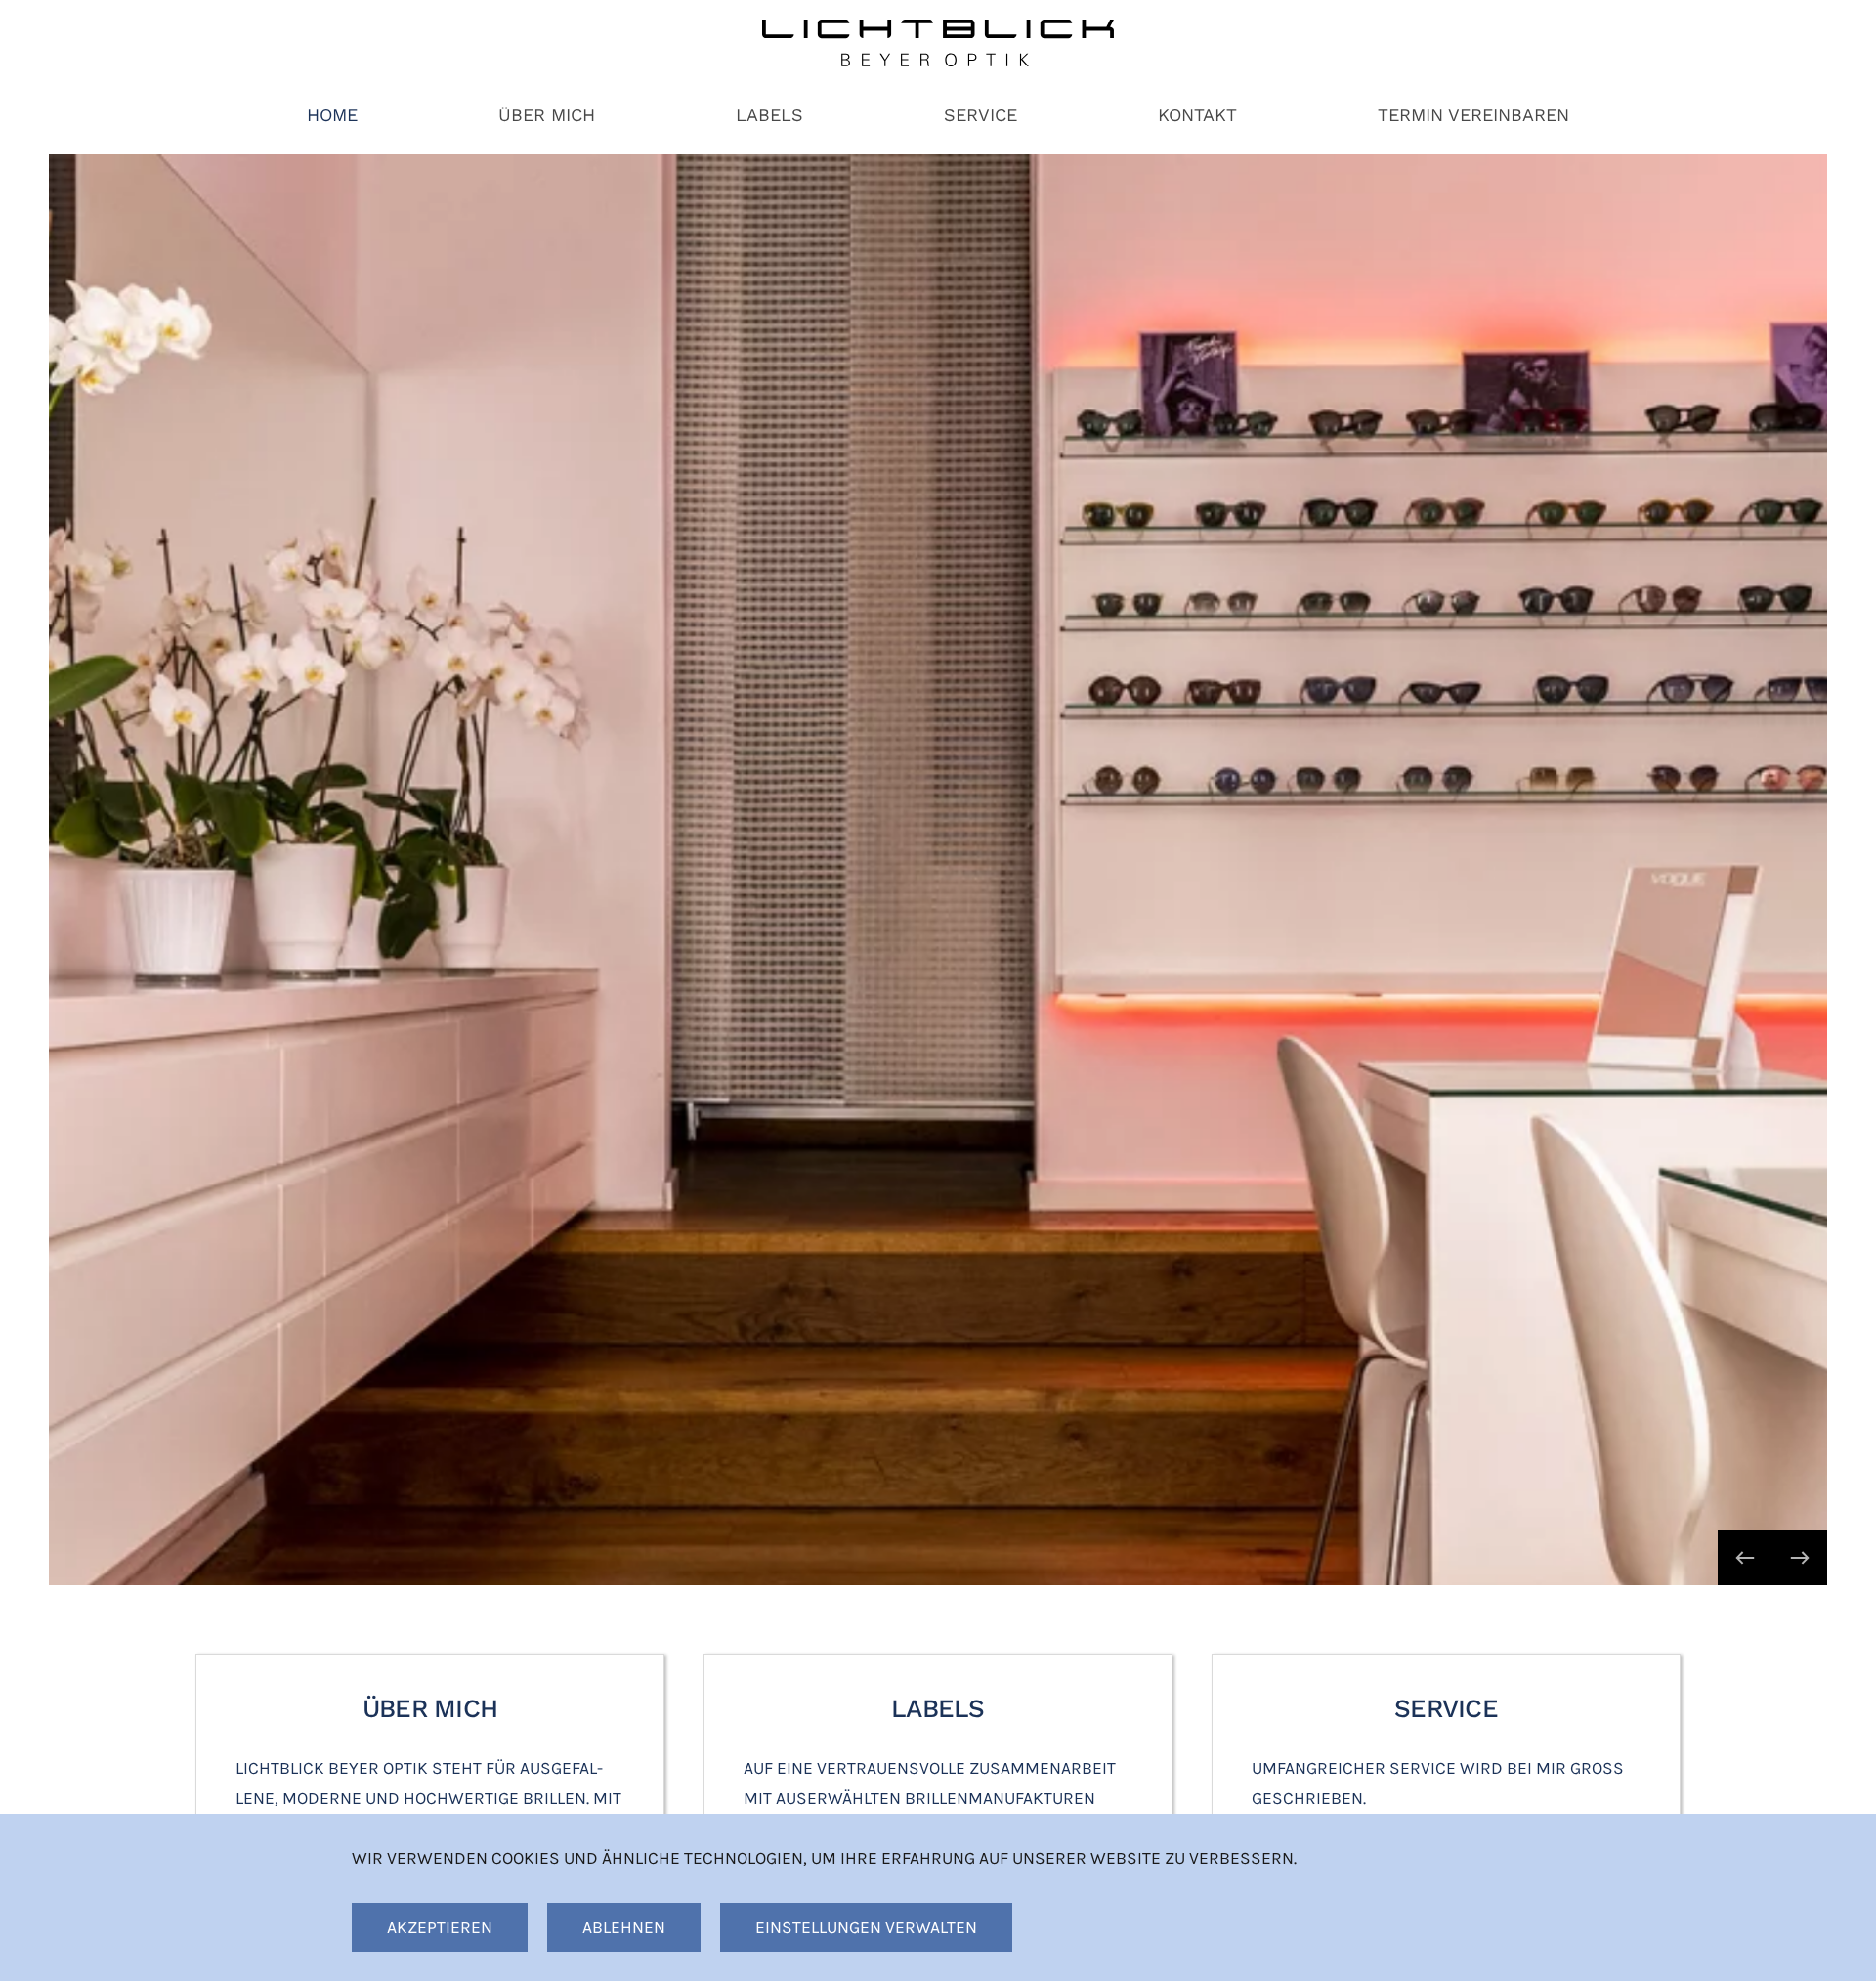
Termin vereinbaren (1473, 115)
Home (332, 115)
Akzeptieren (440, 1927)
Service (981, 115)
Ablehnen (624, 1927)
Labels (769, 115)
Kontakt (1197, 115)
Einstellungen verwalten (866, 1927)
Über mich (547, 115)
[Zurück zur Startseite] (938, 43)
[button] (1745, 1558)
